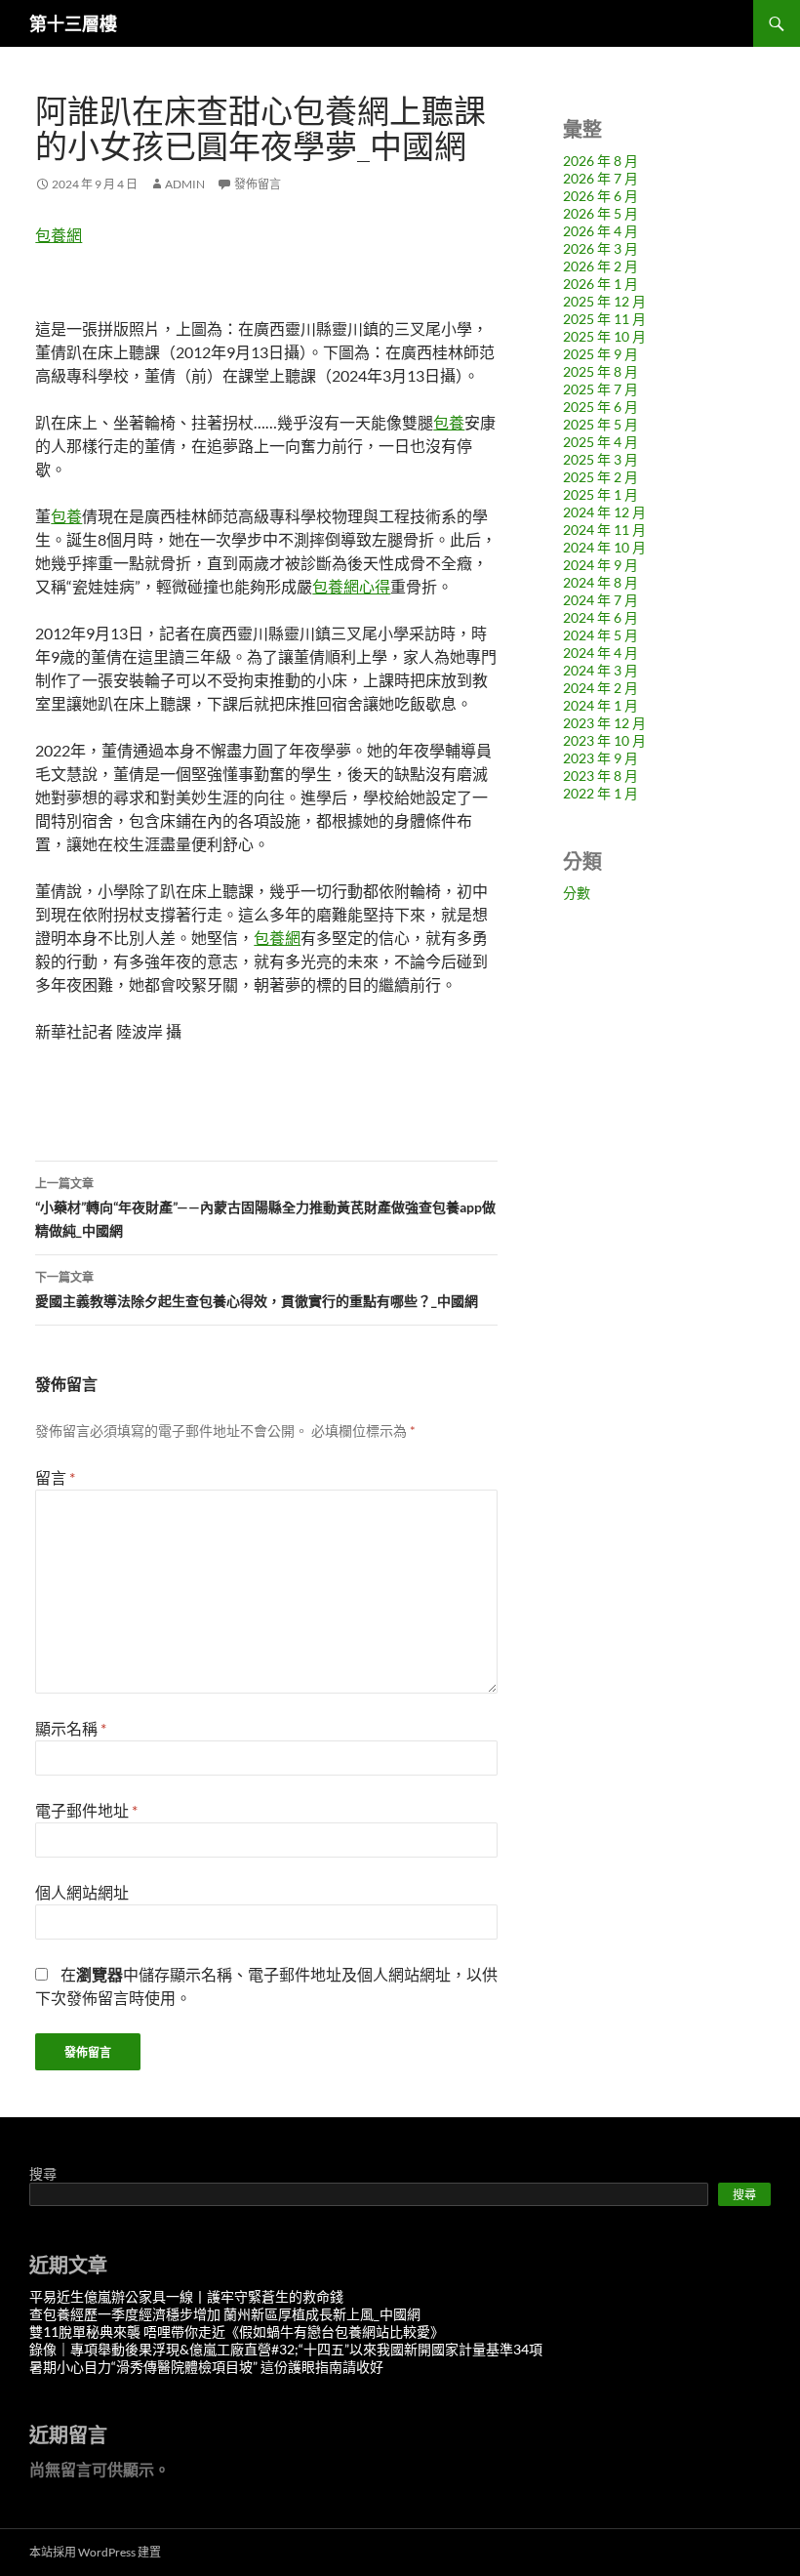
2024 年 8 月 (600, 582)
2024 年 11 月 (604, 530)
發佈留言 (258, 184)
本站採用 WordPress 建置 (95, 2552)
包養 (449, 422)
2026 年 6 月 (600, 196)
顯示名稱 (71, 1728)
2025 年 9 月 (600, 354)
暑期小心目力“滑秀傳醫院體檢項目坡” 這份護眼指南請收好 (206, 2367)
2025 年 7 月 (600, 389)
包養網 (59, 235)
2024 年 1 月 (600, 705)
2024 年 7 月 (600, 600)
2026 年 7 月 (600, 178)
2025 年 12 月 (604, 301)
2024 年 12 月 (604, 512)
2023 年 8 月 (600, 776)
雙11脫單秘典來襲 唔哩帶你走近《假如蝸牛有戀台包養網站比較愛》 (237, 2331)
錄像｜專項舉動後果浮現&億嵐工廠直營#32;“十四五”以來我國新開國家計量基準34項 (286, 2349)
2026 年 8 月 (600, 161)
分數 (577, 893)
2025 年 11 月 (604, 319)
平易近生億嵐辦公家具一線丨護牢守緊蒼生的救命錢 (186, 2296)
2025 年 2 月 (600, 477)
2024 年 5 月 (600, 635)
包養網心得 (351, 586)
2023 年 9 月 (600, 758)
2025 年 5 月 (600, 424)
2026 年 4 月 (600, 231)
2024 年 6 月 (600, 617)
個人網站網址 (82, 1892)
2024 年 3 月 (600, 670)
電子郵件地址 (86, 1810)
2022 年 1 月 (600, 793)
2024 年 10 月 (604, 547)
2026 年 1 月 (600, 284)
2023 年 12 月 (604, 723)
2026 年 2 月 (600, 266)
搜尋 (43, 2173)
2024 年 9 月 (600, 565)
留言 (55, 1477)
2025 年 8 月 (600, 371)
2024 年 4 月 (600, 653)
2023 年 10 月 (604, 740)
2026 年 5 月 (600, 213)
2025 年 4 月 (600, 442)
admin (185, 184)
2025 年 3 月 (600, 459)
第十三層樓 (73, 23)
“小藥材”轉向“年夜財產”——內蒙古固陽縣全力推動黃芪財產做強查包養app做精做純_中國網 (265, 1207)
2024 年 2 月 (600, 688)
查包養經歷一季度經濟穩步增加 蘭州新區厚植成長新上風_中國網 (225, 2314)
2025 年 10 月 (604, 336)
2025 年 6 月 (600, 407)
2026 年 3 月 (600, 248)
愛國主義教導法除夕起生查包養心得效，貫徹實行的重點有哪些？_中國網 (257, 1289)
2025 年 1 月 (600, 494)
